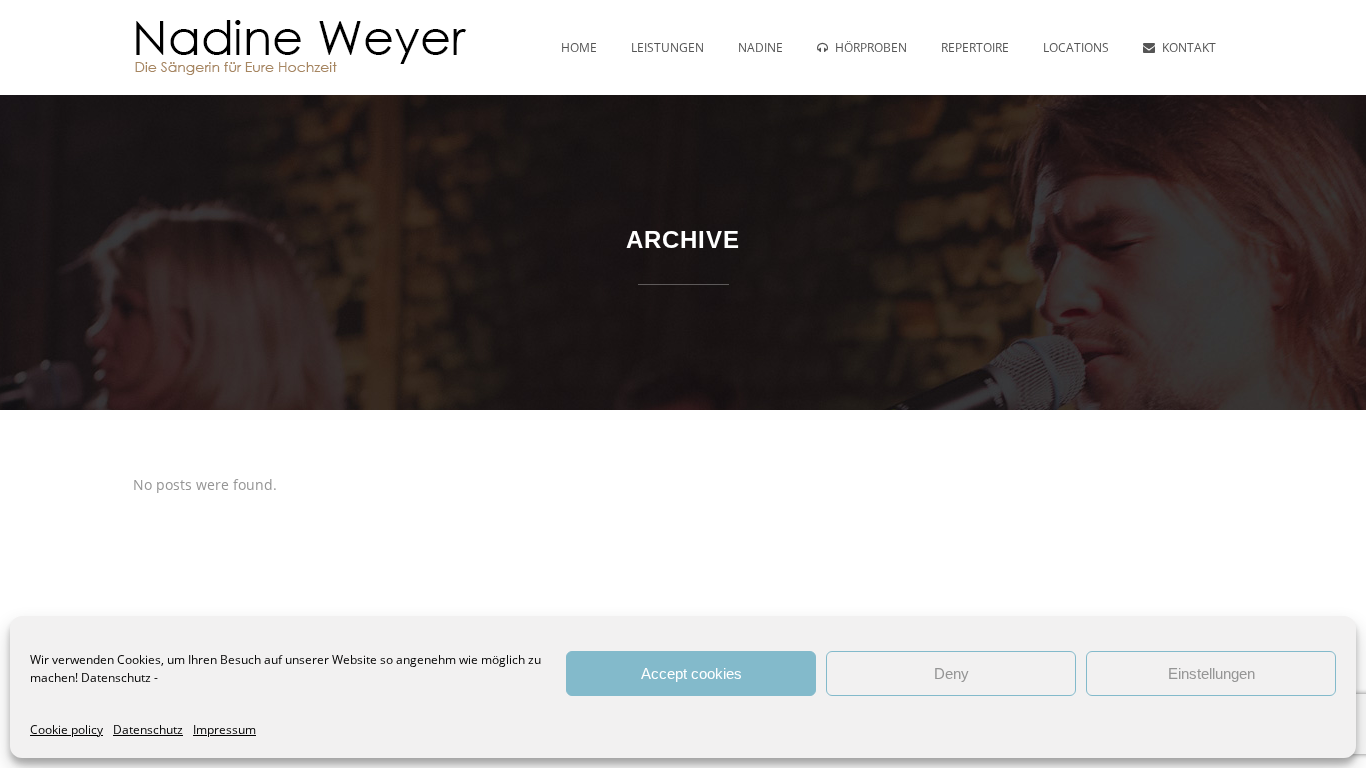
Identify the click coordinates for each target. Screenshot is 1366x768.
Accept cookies (691, 673)
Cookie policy (66, 729)
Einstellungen (1211, 673)
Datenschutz (116, 677)
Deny (951, 673)
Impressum (224, 729)
